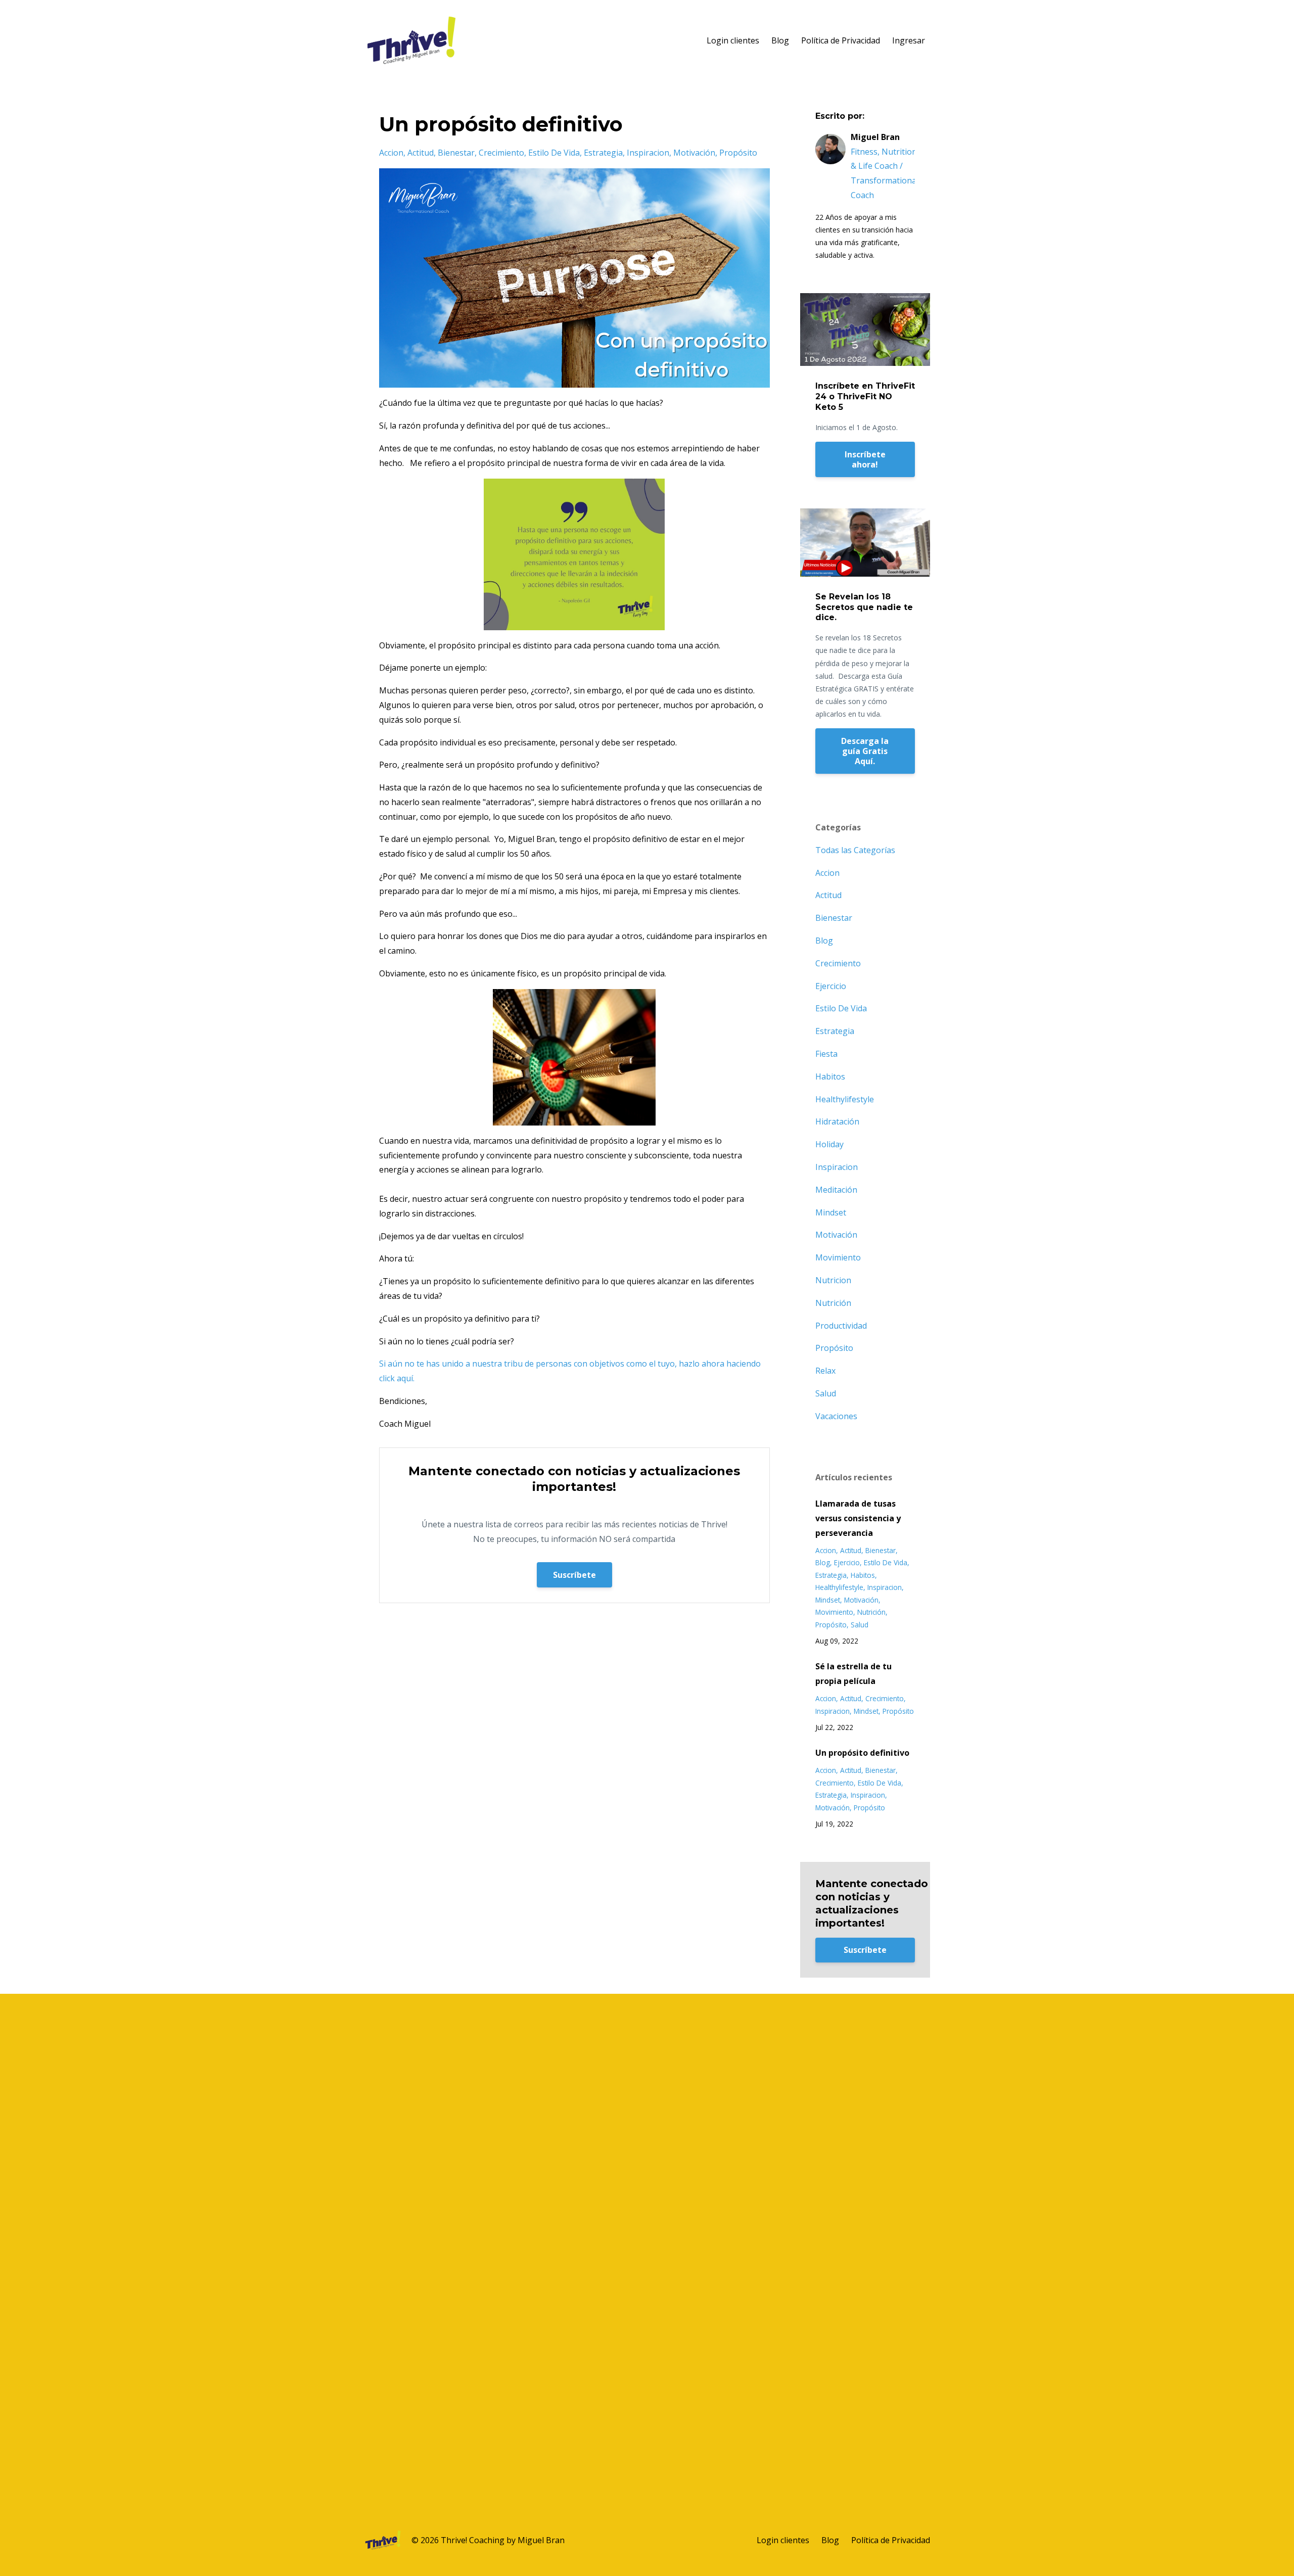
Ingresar (909, 40)
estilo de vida (554, 153)
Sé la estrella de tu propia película (853, 1674)
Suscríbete (574, 1575)
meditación (836, 1190)
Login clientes (733, 40)
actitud (421, 153)
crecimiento (501, 153)
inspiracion (648, 153)
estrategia (603, 153)
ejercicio (831, 986)
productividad (841, 1326)
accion (391, 153)
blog (824, 941)
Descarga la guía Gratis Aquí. (865, 751)
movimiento (838, 1257)
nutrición (833, 1303)
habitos (830, 1076)
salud (826, 1393)
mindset (831, 1212)
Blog (780, 40)
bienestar (456, 153)
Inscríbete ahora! (865, 459)
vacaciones (836, 1416)
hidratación (837, 1121)
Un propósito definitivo (862, 1753)
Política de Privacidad (841, 40)
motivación (694, 153)
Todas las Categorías (855, 850)
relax (825, 1371)
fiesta (826, 1054)
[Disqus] (647, 2120)
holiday (829, 1144)
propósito (738, 153)
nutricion (833, 1280)
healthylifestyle (845, 1099)
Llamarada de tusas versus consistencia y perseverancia (858, 1518)
